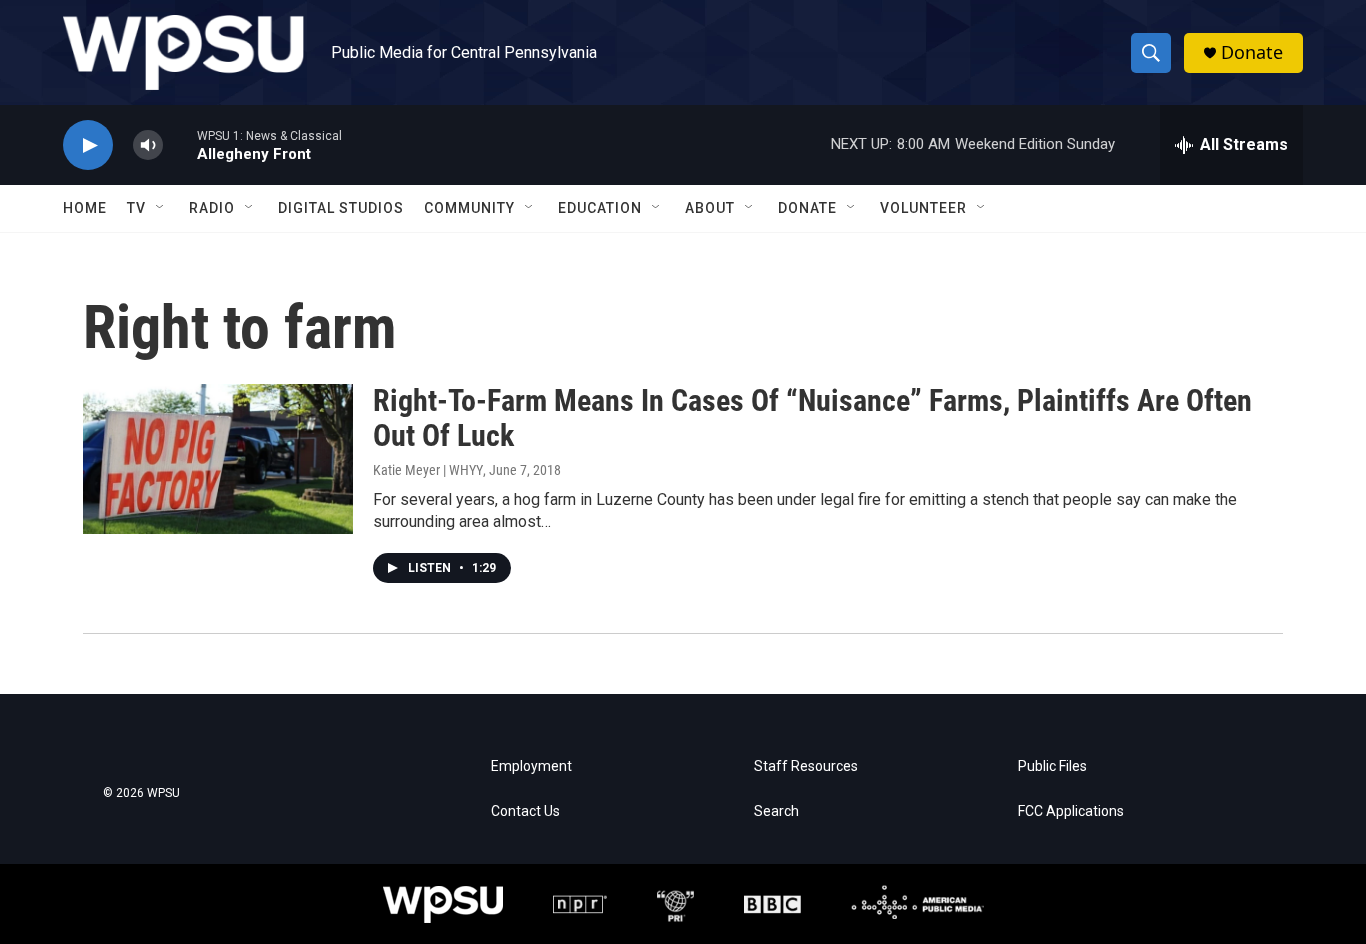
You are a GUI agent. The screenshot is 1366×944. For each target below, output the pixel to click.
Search (776, 811)
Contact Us (525, 811)
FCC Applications (1071, 811)
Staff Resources (806, 766)
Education (600, 208)
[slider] (180, 144)
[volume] (148, 145)
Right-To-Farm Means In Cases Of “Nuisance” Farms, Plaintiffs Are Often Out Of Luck (812, 418)
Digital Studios (341, 208)
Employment (531, 766)
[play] (88, 145)
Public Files (1052, 766)
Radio (212, 208)
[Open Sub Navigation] (161, 208)
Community (469, 208)
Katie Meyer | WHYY (428, 470)
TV (136, 208)
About (710, 208)
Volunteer (923, 208)
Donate (1252, 52)
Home (85, 208)
